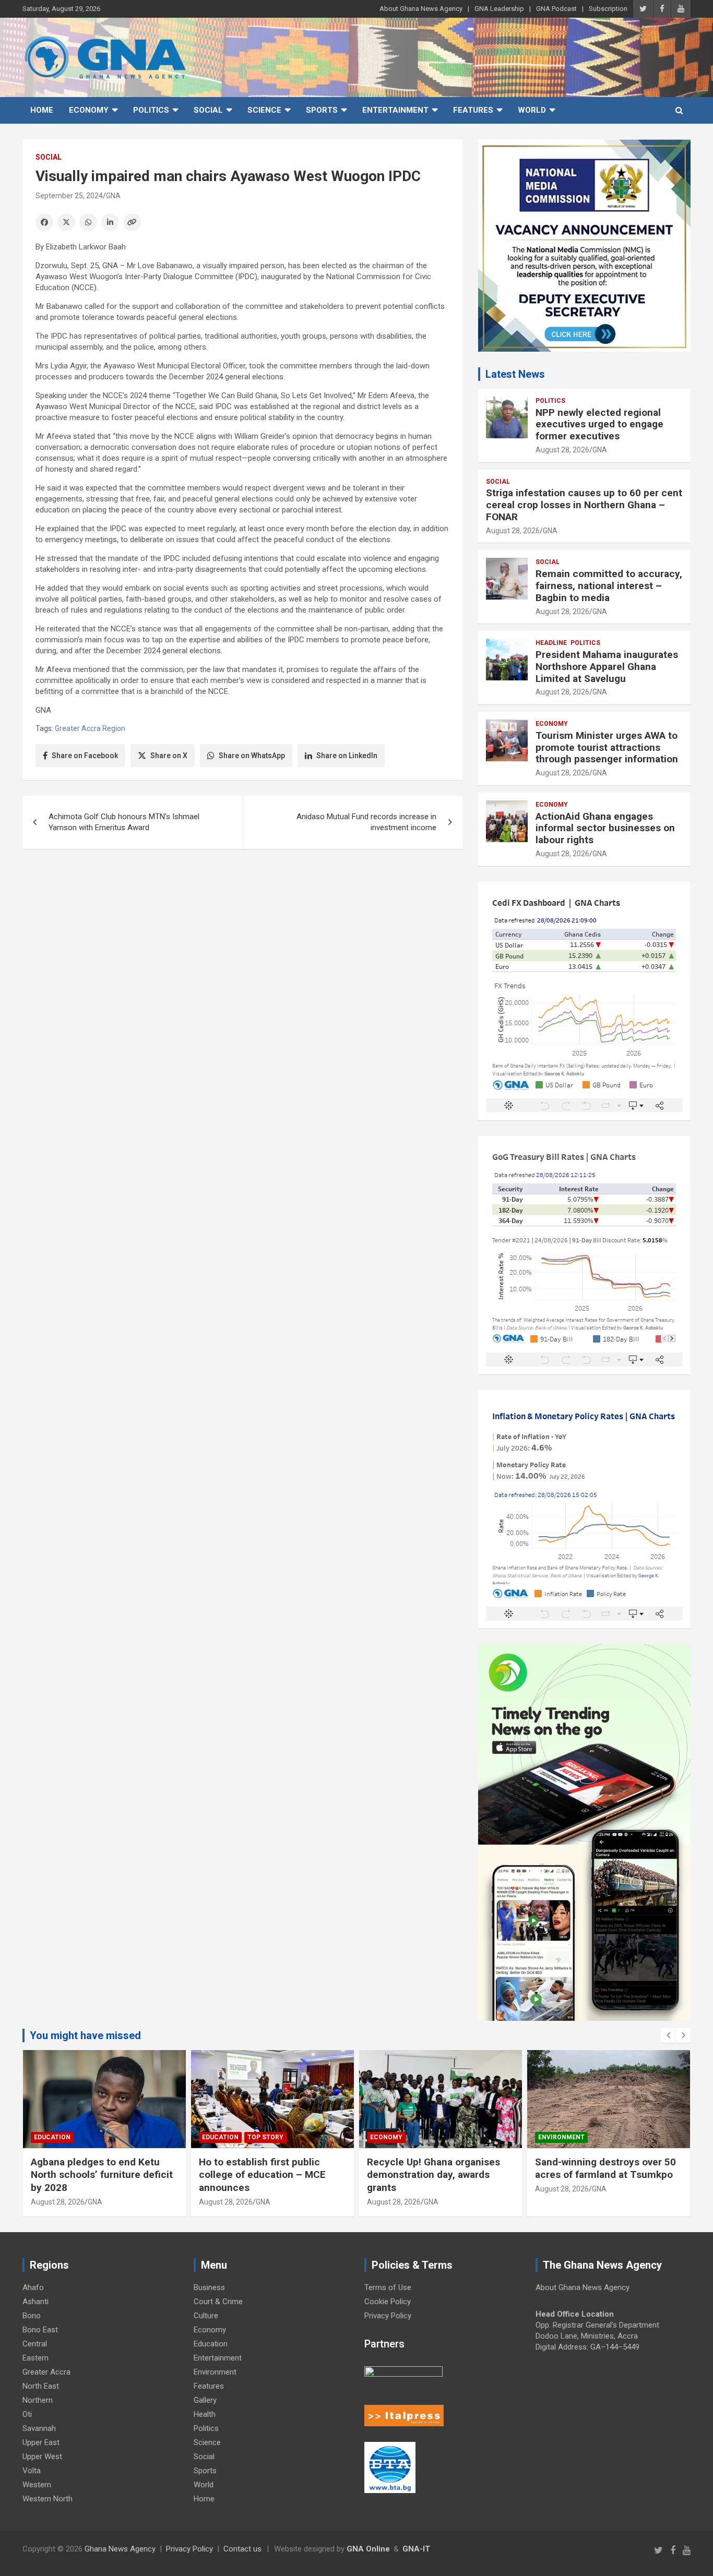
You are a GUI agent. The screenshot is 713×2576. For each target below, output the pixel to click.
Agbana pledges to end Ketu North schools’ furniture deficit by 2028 (102, 2175)
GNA (113, 196)
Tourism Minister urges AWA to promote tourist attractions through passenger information (608, 747)
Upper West (42, 2457)
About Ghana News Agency (421, 9)
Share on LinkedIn (347, 756)
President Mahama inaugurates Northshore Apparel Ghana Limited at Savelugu (607, 667)
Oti (27, 2414)
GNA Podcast (556, 9)
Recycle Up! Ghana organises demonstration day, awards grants (433, 2175)
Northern (38, 2400)
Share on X (169, 756)
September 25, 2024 (69, 196)
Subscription (608, 9)
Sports (322, 110)
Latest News (515, 374)
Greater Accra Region (90, 728)
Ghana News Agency (120, 2549)
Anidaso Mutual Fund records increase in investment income (366, 822)
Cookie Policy (388, 2302)
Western (37, 2485)
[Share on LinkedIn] (110, 222)
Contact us (242, 2549)
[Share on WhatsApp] (88, 222)
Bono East (40, 2330)
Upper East (41, 2442)
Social (208, 110)
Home (42, 110)
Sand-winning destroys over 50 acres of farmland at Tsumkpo (605, 2168)
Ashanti (35, 2302)
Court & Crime (218, 2302)
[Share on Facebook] (44, 222)
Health (205, 2414)
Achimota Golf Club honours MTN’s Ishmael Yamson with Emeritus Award (124, 822)
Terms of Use (388, 2287)
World (532, 110)
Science (264, 110)
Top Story (265, 2137)
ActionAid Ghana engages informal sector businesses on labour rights (605, 828)
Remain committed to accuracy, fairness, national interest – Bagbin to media (609, 586)
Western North (47, 2499)
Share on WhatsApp (252, 756)
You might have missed (85, 2035)
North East (41, 2386)
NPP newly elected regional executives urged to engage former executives (599, 424)
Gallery (205, 2400)
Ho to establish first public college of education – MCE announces (262, 2175)
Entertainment (395, 110)
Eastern (35, 2358)
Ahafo (33, 2287)
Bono (32, 2316)
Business (209, 2287)
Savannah (39, 2428)
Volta (32, 2471)
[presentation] (668, 2035)
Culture (206, 2316)
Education (52, 2137)
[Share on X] (66, 222)
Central (35, 2344)
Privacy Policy (388, 2316)
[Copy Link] (132, 222)
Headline (551, 643)
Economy (89, 110)
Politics (151, 110)
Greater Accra (46, 2372)
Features (473, 110)
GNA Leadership (499, 9)
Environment (561, 2137)
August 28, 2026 (562, 450)
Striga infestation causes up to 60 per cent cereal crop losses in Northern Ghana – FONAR (584, 505)
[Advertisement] (242, 938)
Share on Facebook (85, 756)
